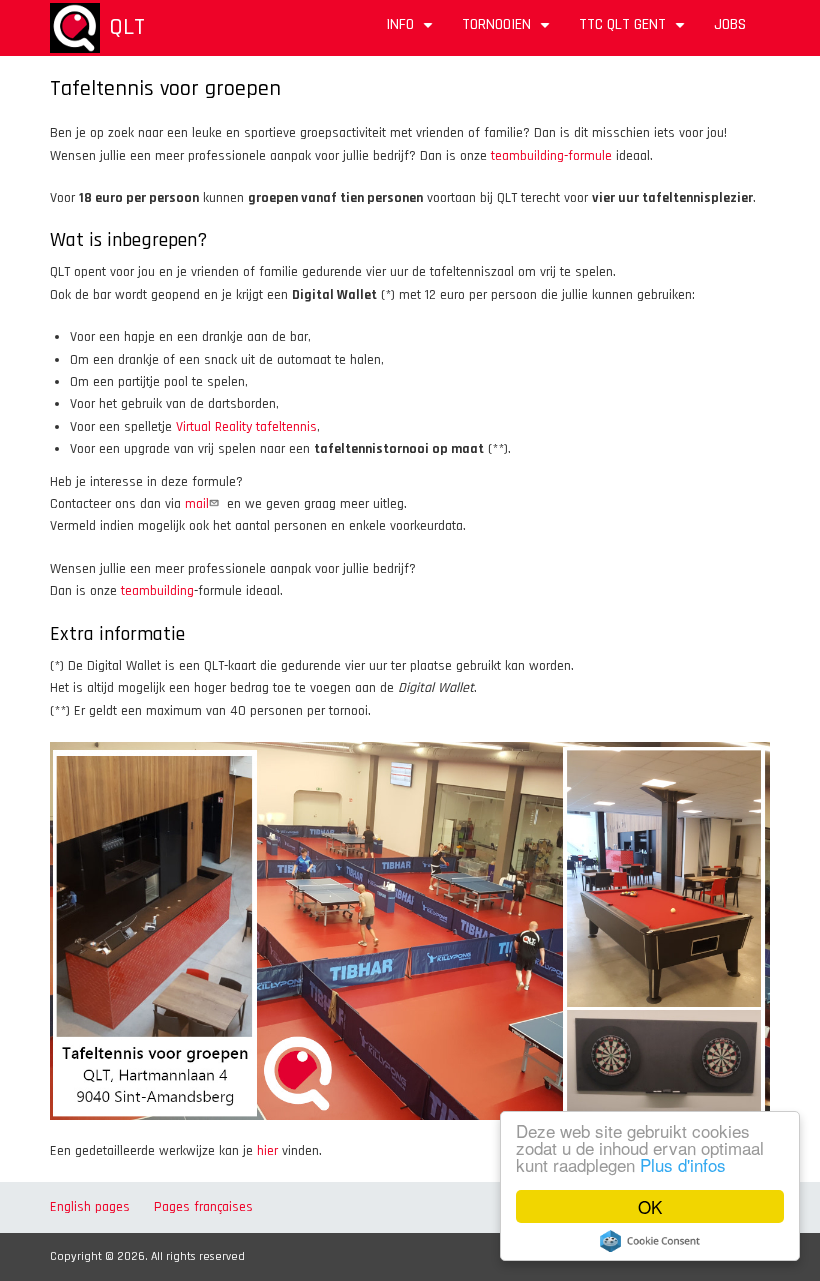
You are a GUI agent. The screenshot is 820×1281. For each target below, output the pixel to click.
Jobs (730, 24)
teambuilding (157, 591)
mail (197, 504)
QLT (127, 27)
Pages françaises (203, 1207)
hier (267, 1151)
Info (412, 31)
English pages (90, 1207)
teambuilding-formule (551, 156)
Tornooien (508, 31)
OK (650, 1206)
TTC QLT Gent (634, 31)
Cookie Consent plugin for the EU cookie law (650, 1241)
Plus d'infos (683, 1164)
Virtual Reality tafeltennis (246, 427)
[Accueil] (75, 28)
